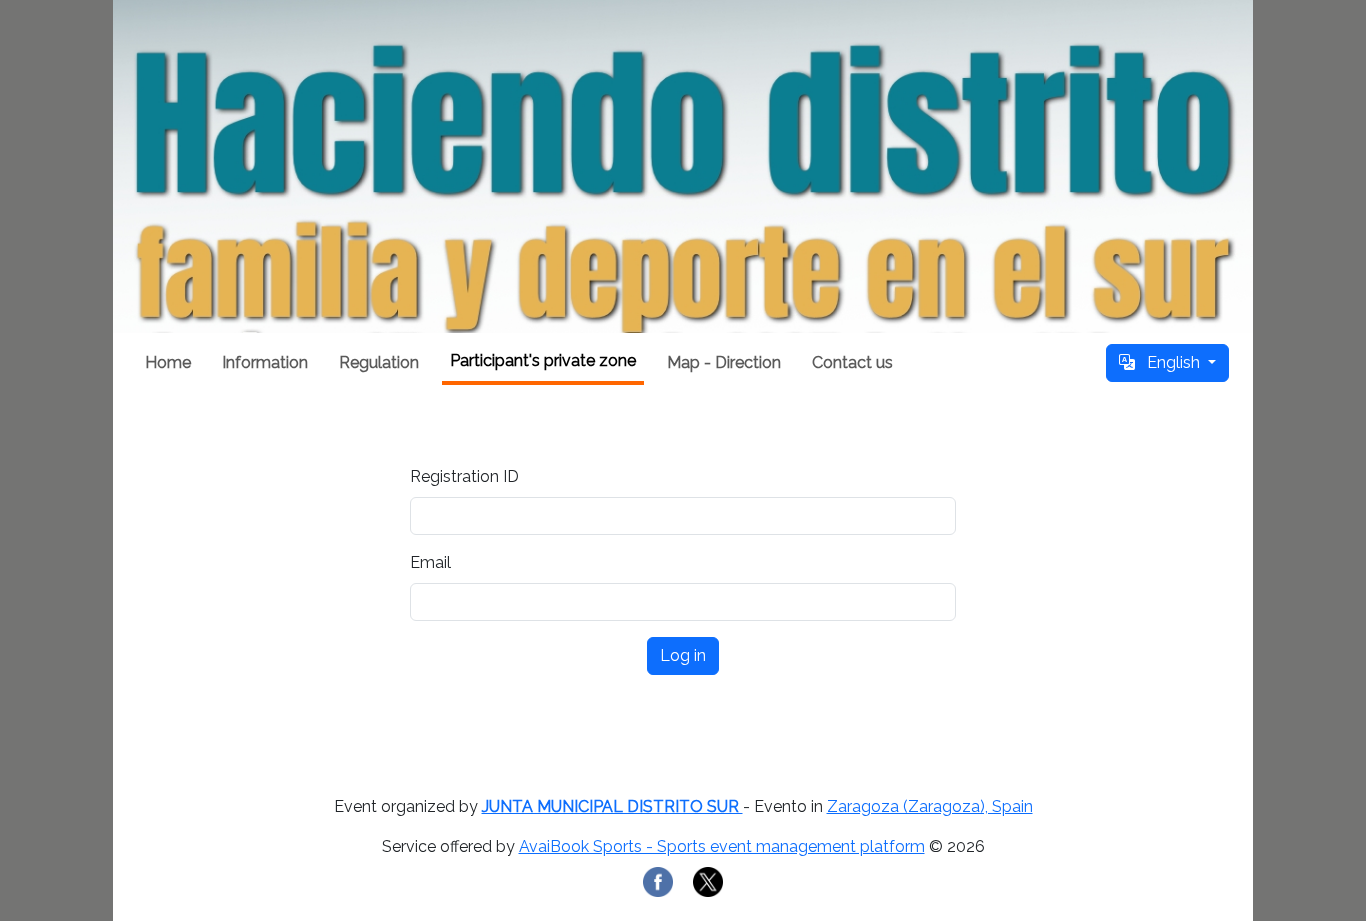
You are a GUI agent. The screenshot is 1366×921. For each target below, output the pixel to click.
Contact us (852, 362)
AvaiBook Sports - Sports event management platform (722, 846)
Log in (683, 655)
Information (265, 362)
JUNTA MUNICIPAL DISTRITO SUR (612, 806)
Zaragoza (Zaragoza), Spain (930, 806)
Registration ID (464, 476)
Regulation (379, 362)
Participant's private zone (543, 360)
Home (168, 362)
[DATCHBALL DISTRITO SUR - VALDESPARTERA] (683, 166)
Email (430, 562)
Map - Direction (724, 362)
